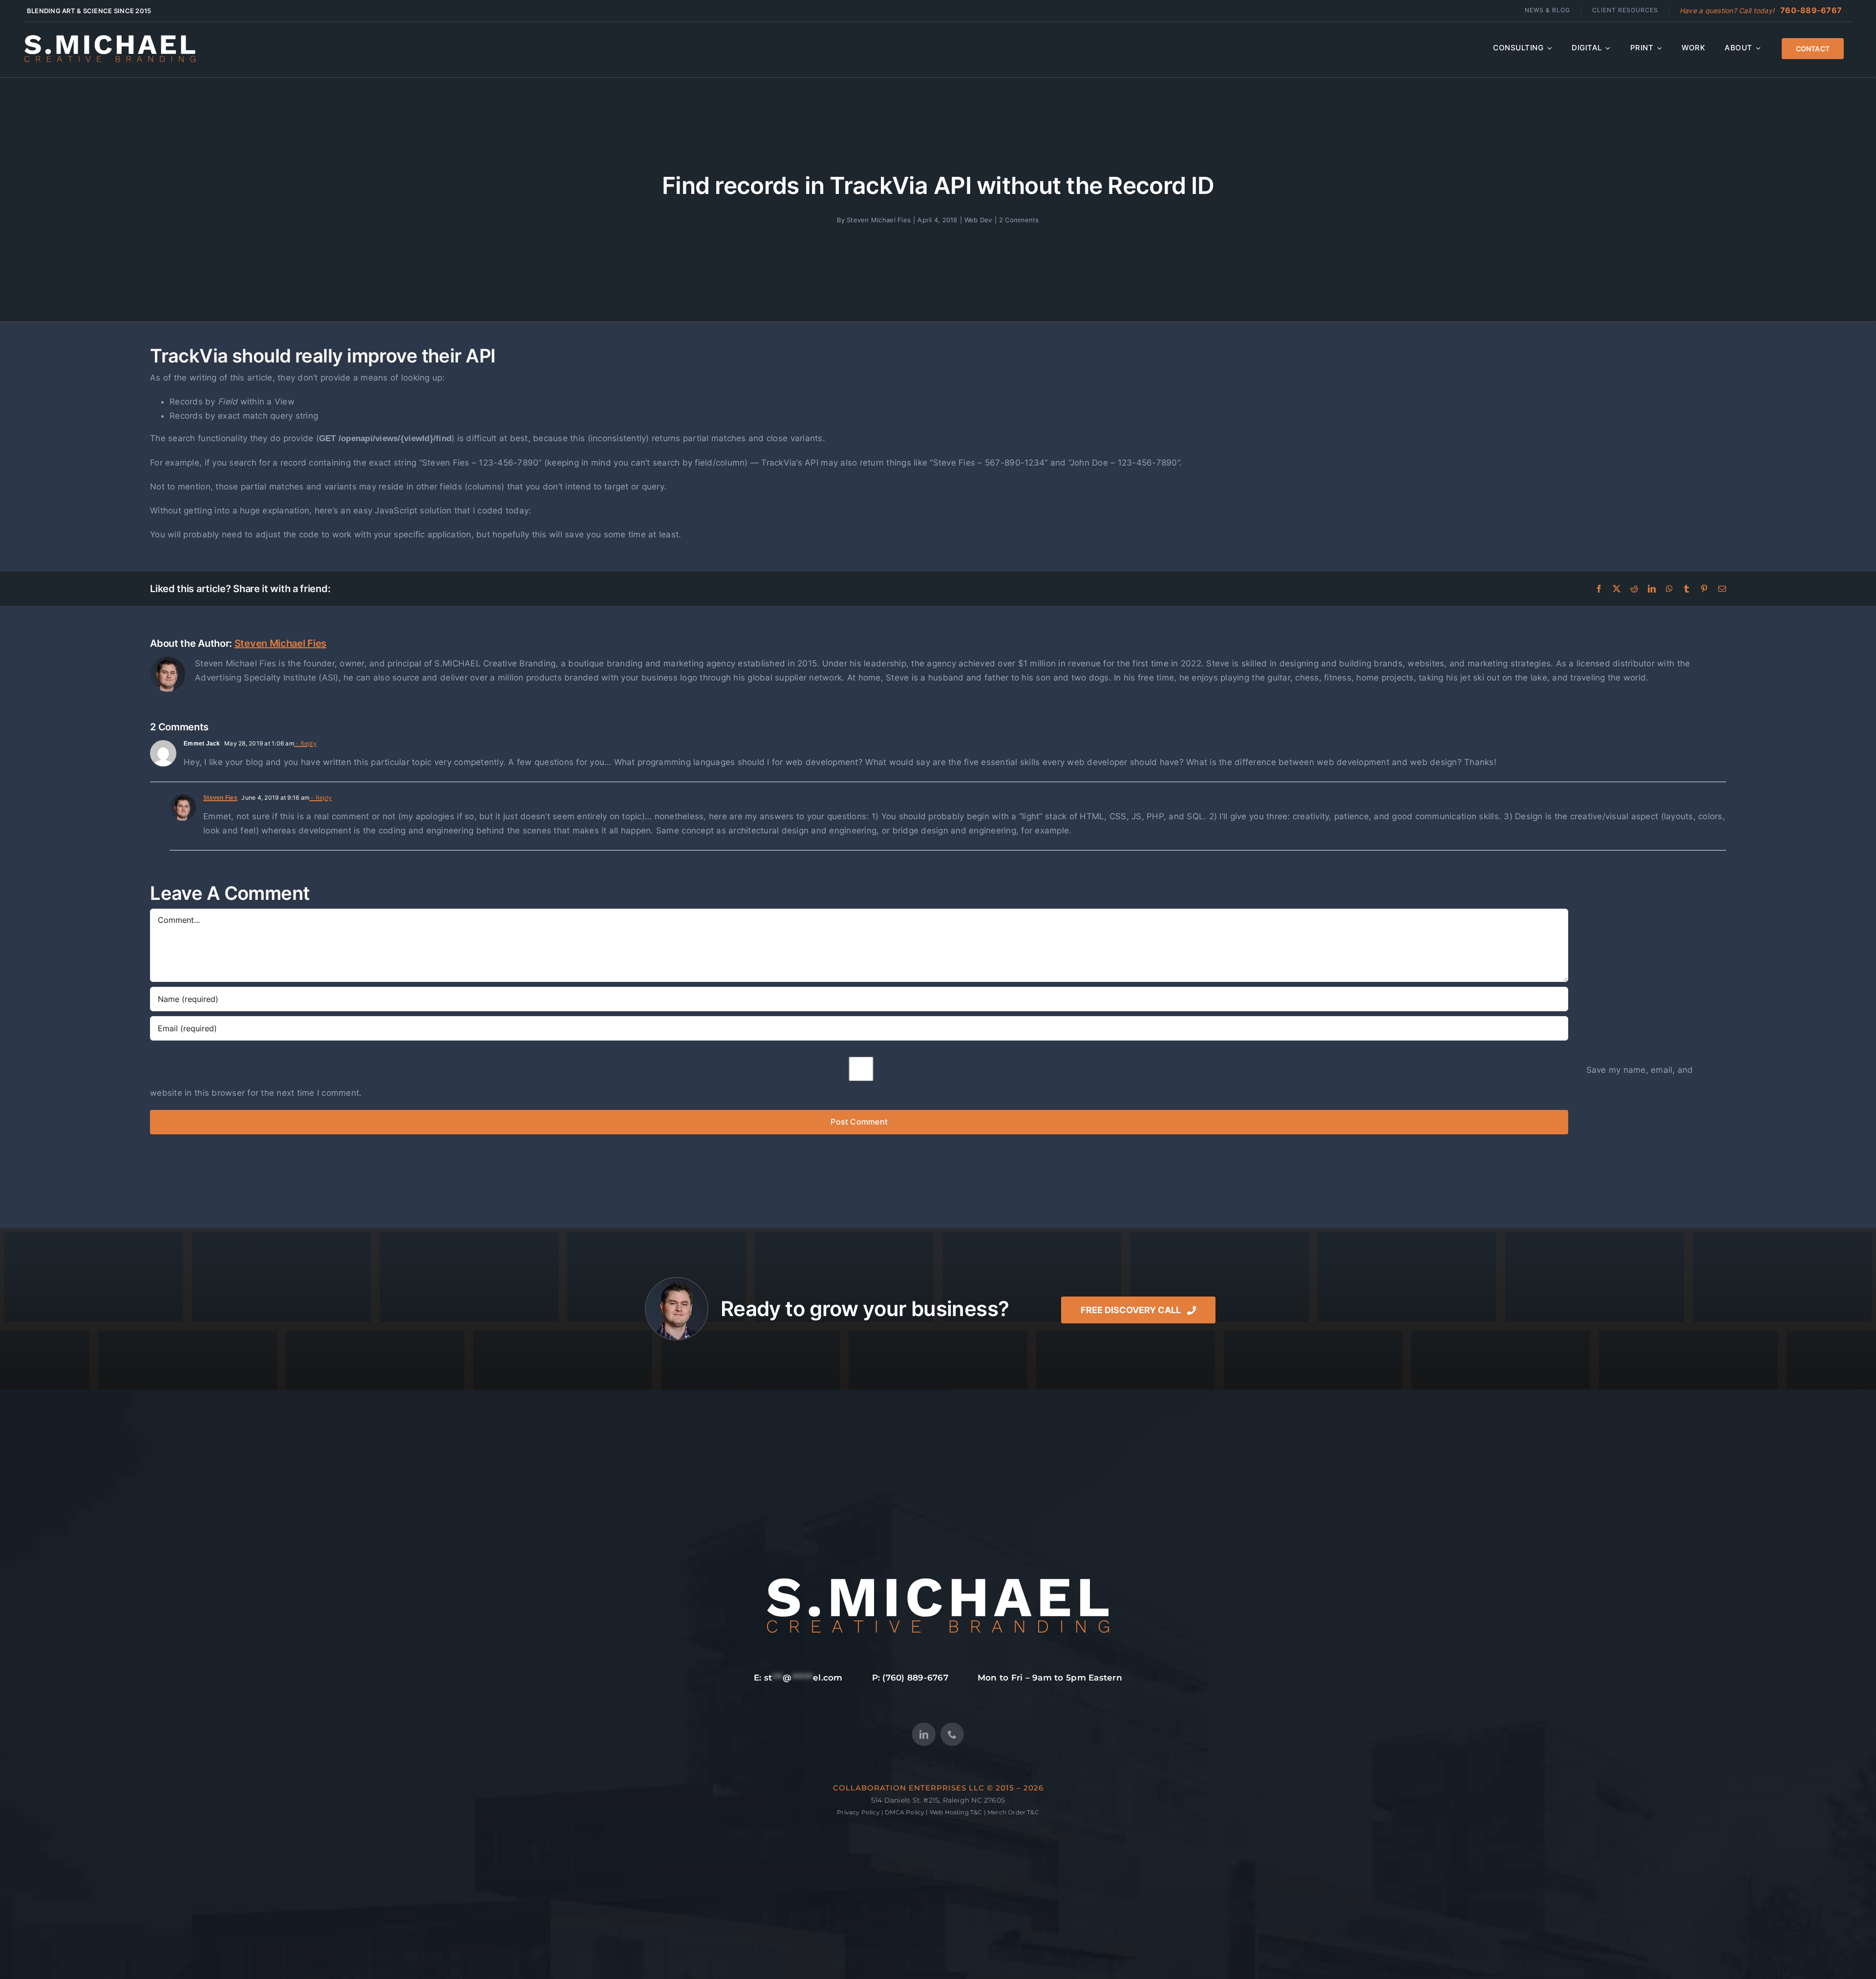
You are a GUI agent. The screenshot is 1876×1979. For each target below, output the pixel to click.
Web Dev (978, 220)
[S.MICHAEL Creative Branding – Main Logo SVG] (110, 39)
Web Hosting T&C (956, 1812)
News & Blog (1547, 10)
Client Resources (1625, 10)
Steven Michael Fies (879, 220)
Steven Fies (220, 798)
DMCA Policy (905, 1812)
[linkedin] (924, 1734)
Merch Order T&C (1013, 1812)
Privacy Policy (858, 1812)
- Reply (305, 743)
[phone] (952, 1734)
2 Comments (1019, 220)
